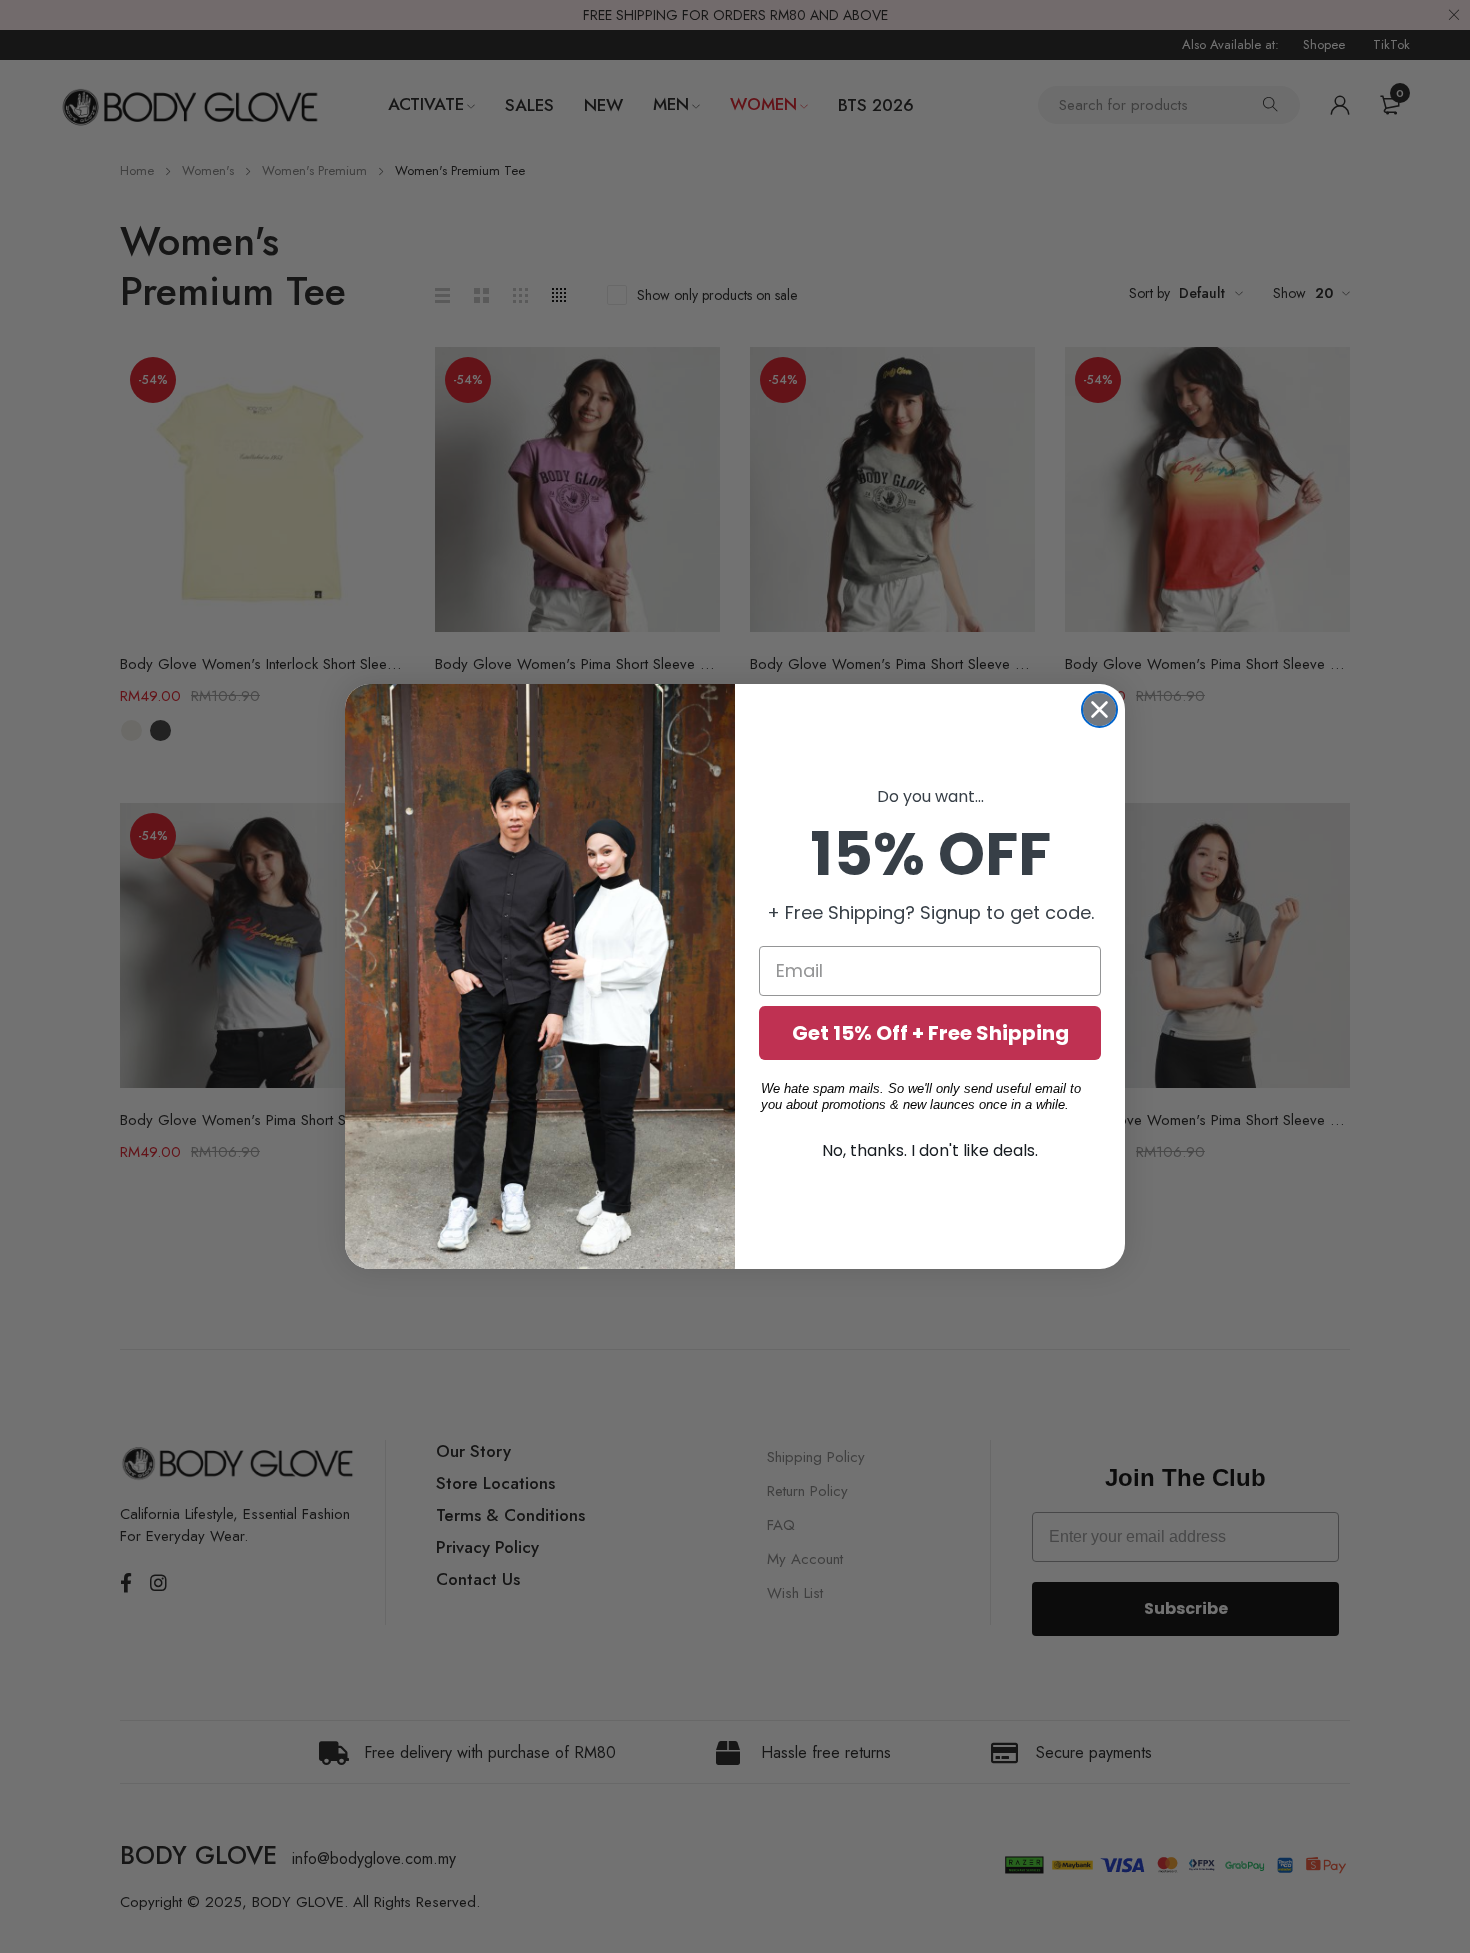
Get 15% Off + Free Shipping (930, 1033)
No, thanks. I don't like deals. (930, 1150)
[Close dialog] (1099, 709)
